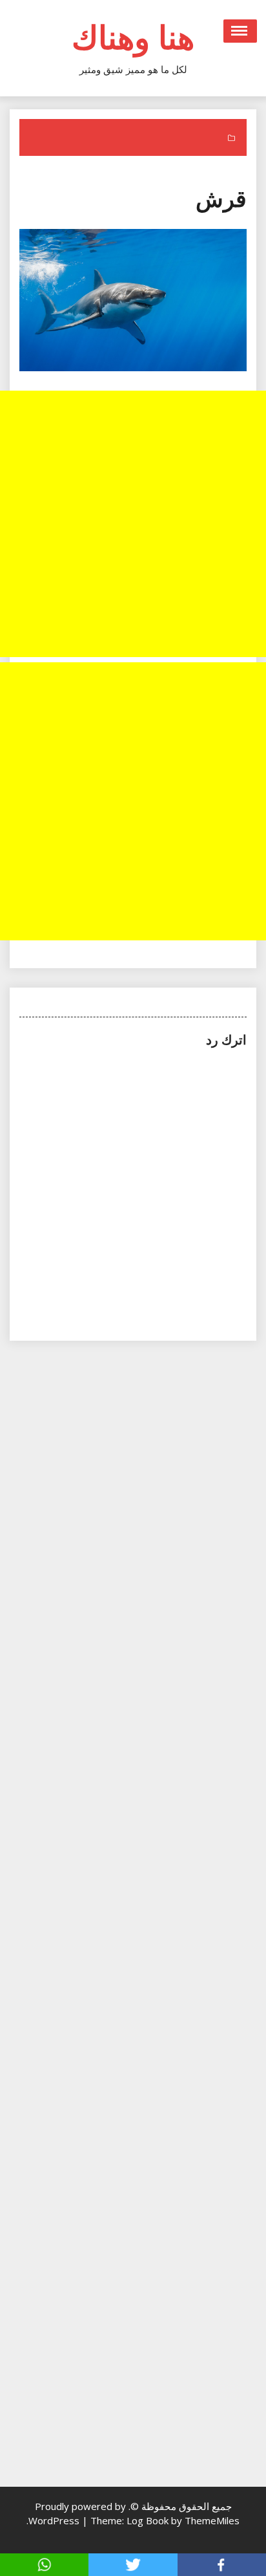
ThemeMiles (212, 2520)
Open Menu (240, 31)
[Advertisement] (133, 524)
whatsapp (44, 2565)
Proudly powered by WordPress (77, 2513)
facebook (222, 2565)
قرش (221, 198)
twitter (133, 2565)
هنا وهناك (133, 37)
